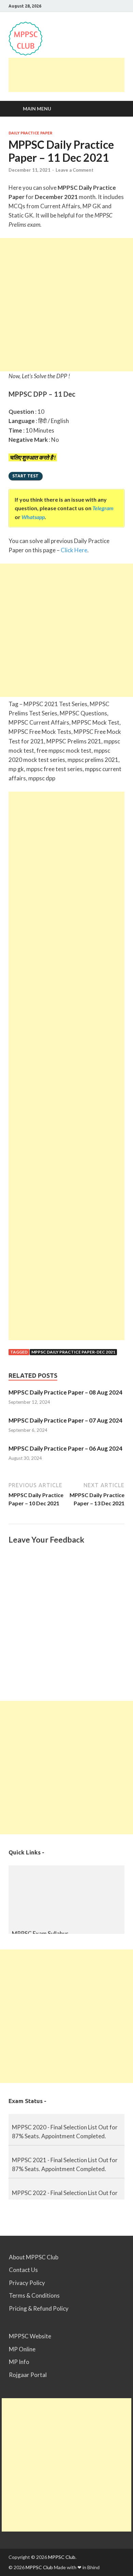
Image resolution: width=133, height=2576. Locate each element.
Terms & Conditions (34, 2295)
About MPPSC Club (34, 2257)
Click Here (74, 550)
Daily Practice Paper (30, 133)
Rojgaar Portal (28, 2375)
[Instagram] (88, 6)
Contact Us (23, 2270)
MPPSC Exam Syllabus (40, 1930)
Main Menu (37, 109)
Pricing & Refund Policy (39, 2308)
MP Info (19, 2362)
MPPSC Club (62, 2557)
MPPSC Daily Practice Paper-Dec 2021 (73, 1352)
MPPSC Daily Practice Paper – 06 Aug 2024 (65, 1448)
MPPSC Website (30, 2336)
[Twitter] (123, 6)
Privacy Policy (27, 2283)
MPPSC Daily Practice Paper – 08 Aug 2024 (65, 1392)
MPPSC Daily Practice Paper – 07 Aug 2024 (65, 1420)
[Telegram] (97, 6)
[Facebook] (114, 6)
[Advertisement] (71, 75)
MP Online (22, 2349)
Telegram (103, 508)
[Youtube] (106, 6)
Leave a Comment (75, 170)
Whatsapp (33, 517)
